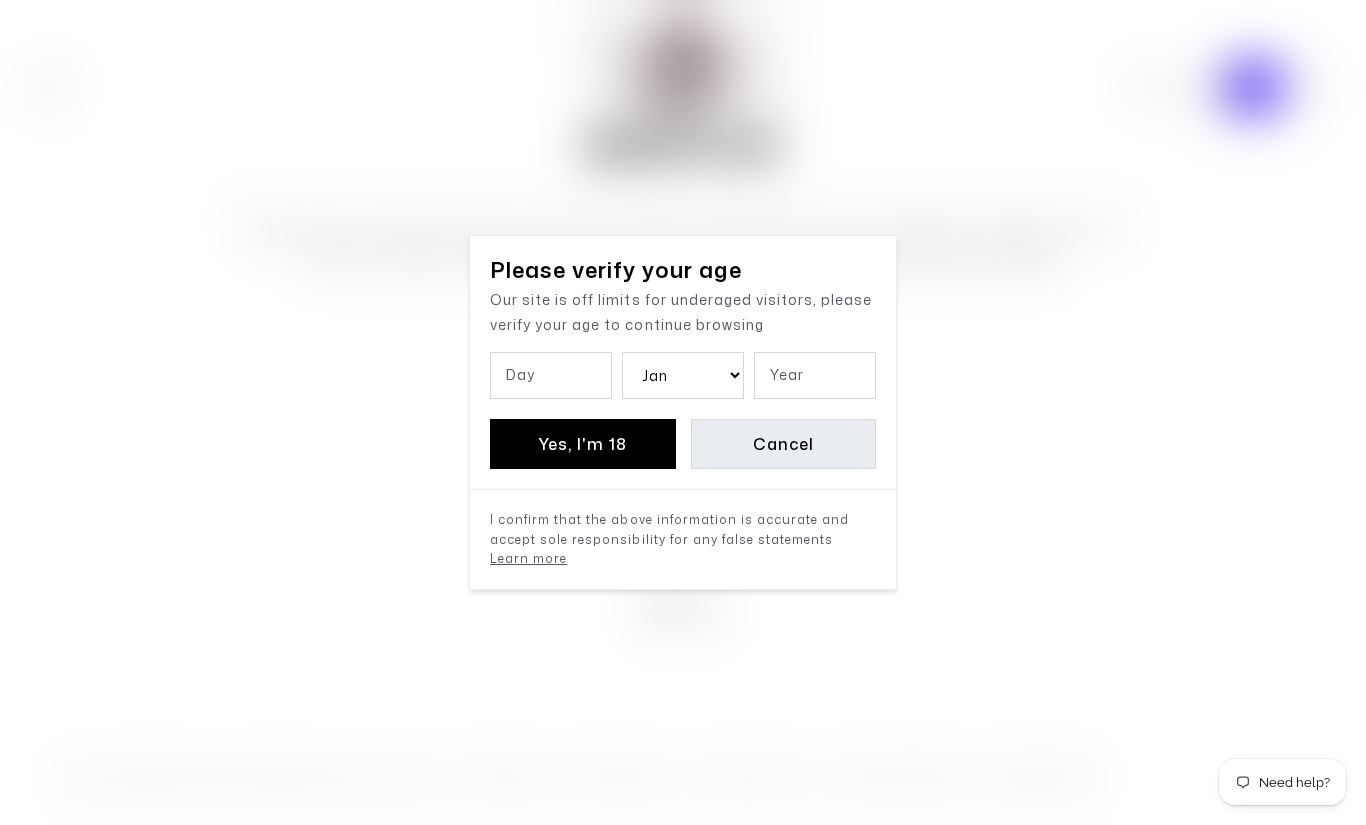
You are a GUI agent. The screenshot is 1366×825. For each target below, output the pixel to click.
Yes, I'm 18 (582, 444)
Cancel (783, 444)
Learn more (528, 558)
